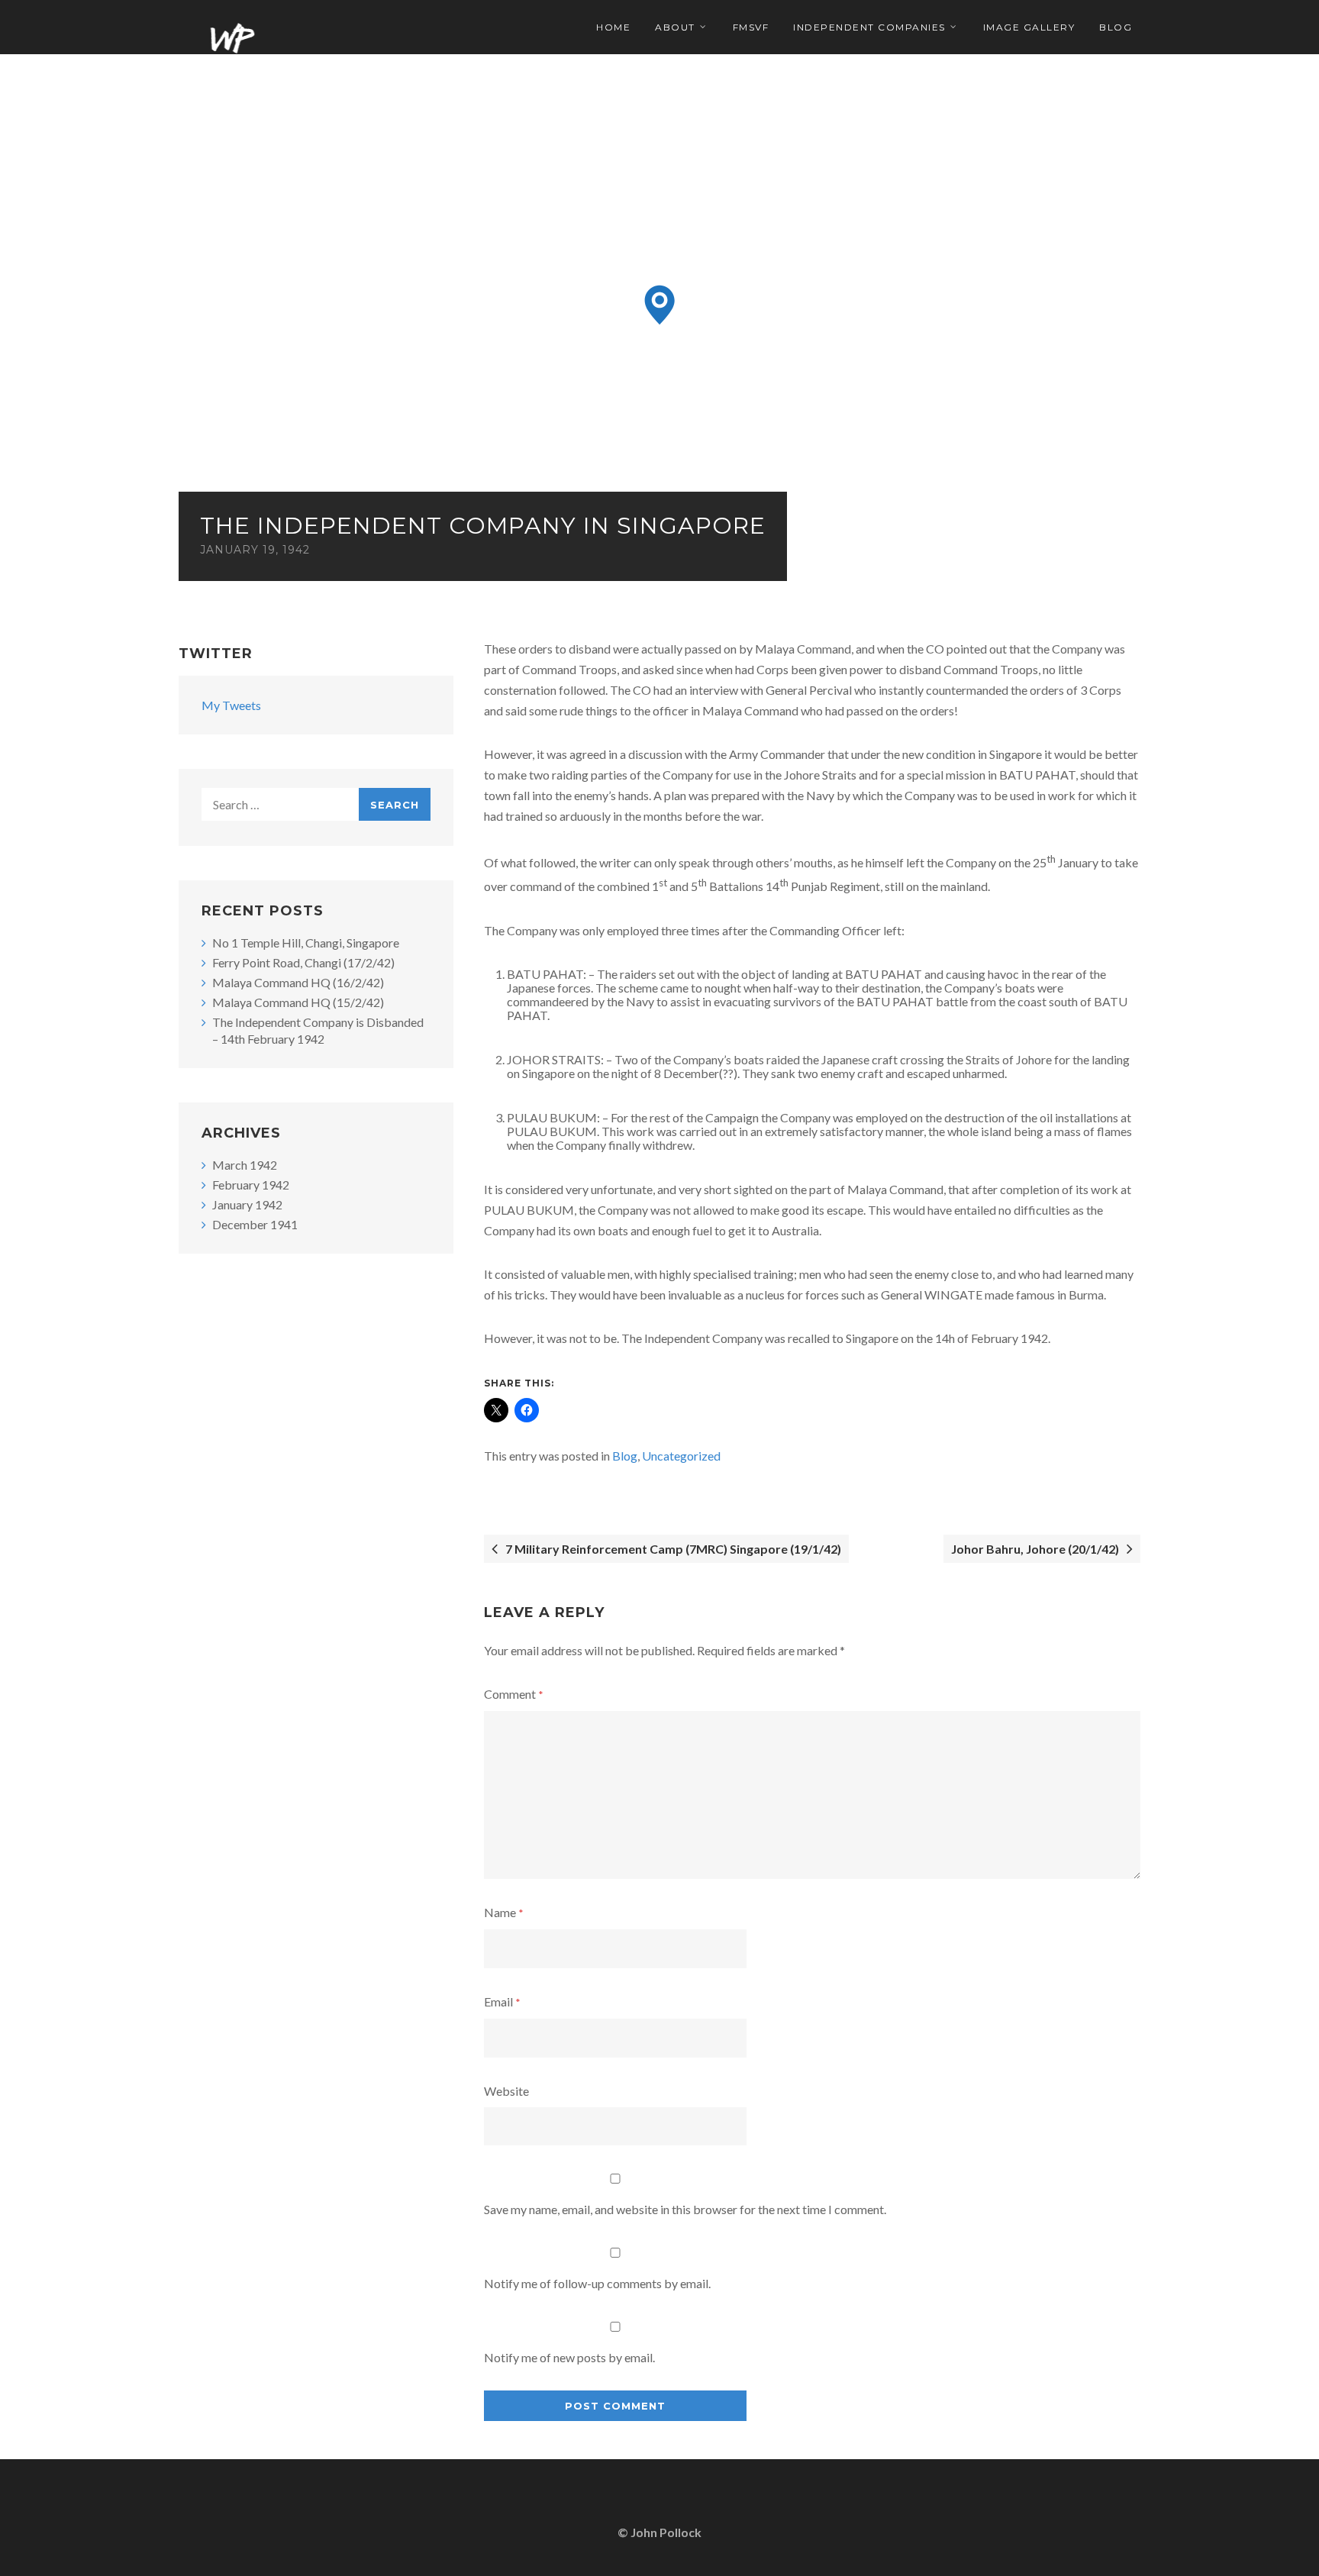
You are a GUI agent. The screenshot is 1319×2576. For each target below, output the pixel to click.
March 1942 (245, 1165)
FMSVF (751, 27)
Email (502, 2001)
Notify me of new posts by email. (569, 2357)
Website (506, 2091)
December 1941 (255, 1224)
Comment (514, 1694)
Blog (1116, 27)
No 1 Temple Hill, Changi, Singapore (306, 943)
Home (613, 27)
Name (504, 1912)
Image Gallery (1029, 27)
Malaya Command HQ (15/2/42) (298, 1002)
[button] (660, 305)
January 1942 (247, 1204)
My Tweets (231, 705)
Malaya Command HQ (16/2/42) (298, 982)
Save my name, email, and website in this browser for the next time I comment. (685, 2209)
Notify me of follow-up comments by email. (597, 2283)
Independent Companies (869, 27)
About (675, 27)
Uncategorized (681, 1456)
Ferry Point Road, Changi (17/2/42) (303, 962)
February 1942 (251, 1185)
